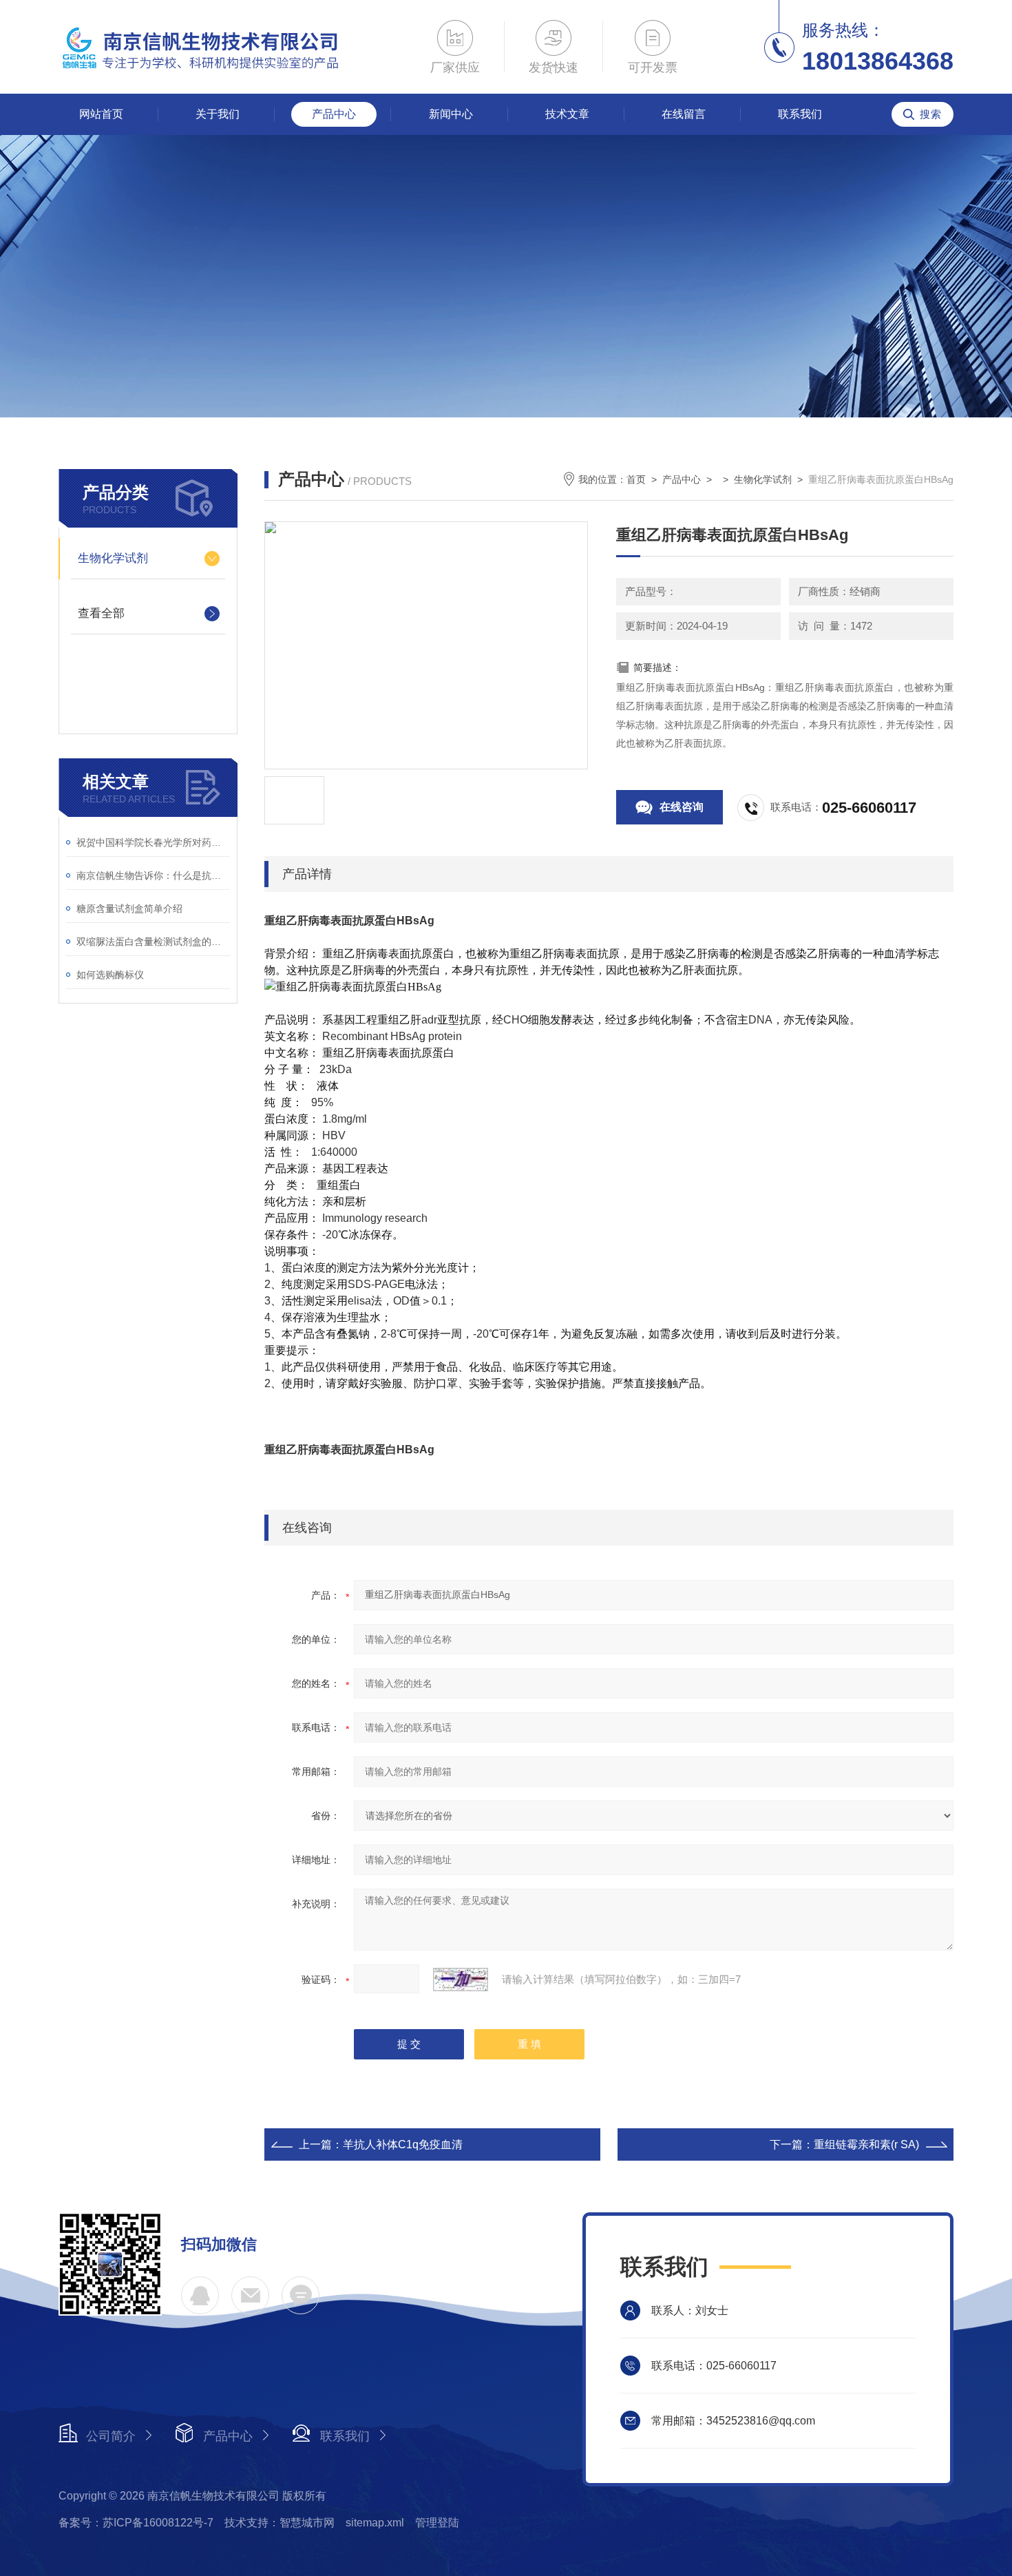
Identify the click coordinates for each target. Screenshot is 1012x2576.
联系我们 (800, 114)
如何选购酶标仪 (110, 975)
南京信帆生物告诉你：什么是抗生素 (153, 875)
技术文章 (567, 114)
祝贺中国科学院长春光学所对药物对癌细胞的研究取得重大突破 (153, 842)
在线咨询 (682, 807)
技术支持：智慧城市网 (280, 2523)
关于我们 (218, 114)
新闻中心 (451, 114)
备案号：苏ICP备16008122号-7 (136, 2523)
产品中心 (334, 114)
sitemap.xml (375, 2523)
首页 (636, 479)
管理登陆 (437, 2523)
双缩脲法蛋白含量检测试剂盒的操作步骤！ (153, 942)
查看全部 (101, 613)
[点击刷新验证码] (461, 1980)
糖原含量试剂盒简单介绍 (129, 908)
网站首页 (101, 114)
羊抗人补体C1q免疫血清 (403, 2144)
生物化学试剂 (113, 558)
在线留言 (684, 114)
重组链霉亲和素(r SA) (866, 2144)
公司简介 (111, 2436)
